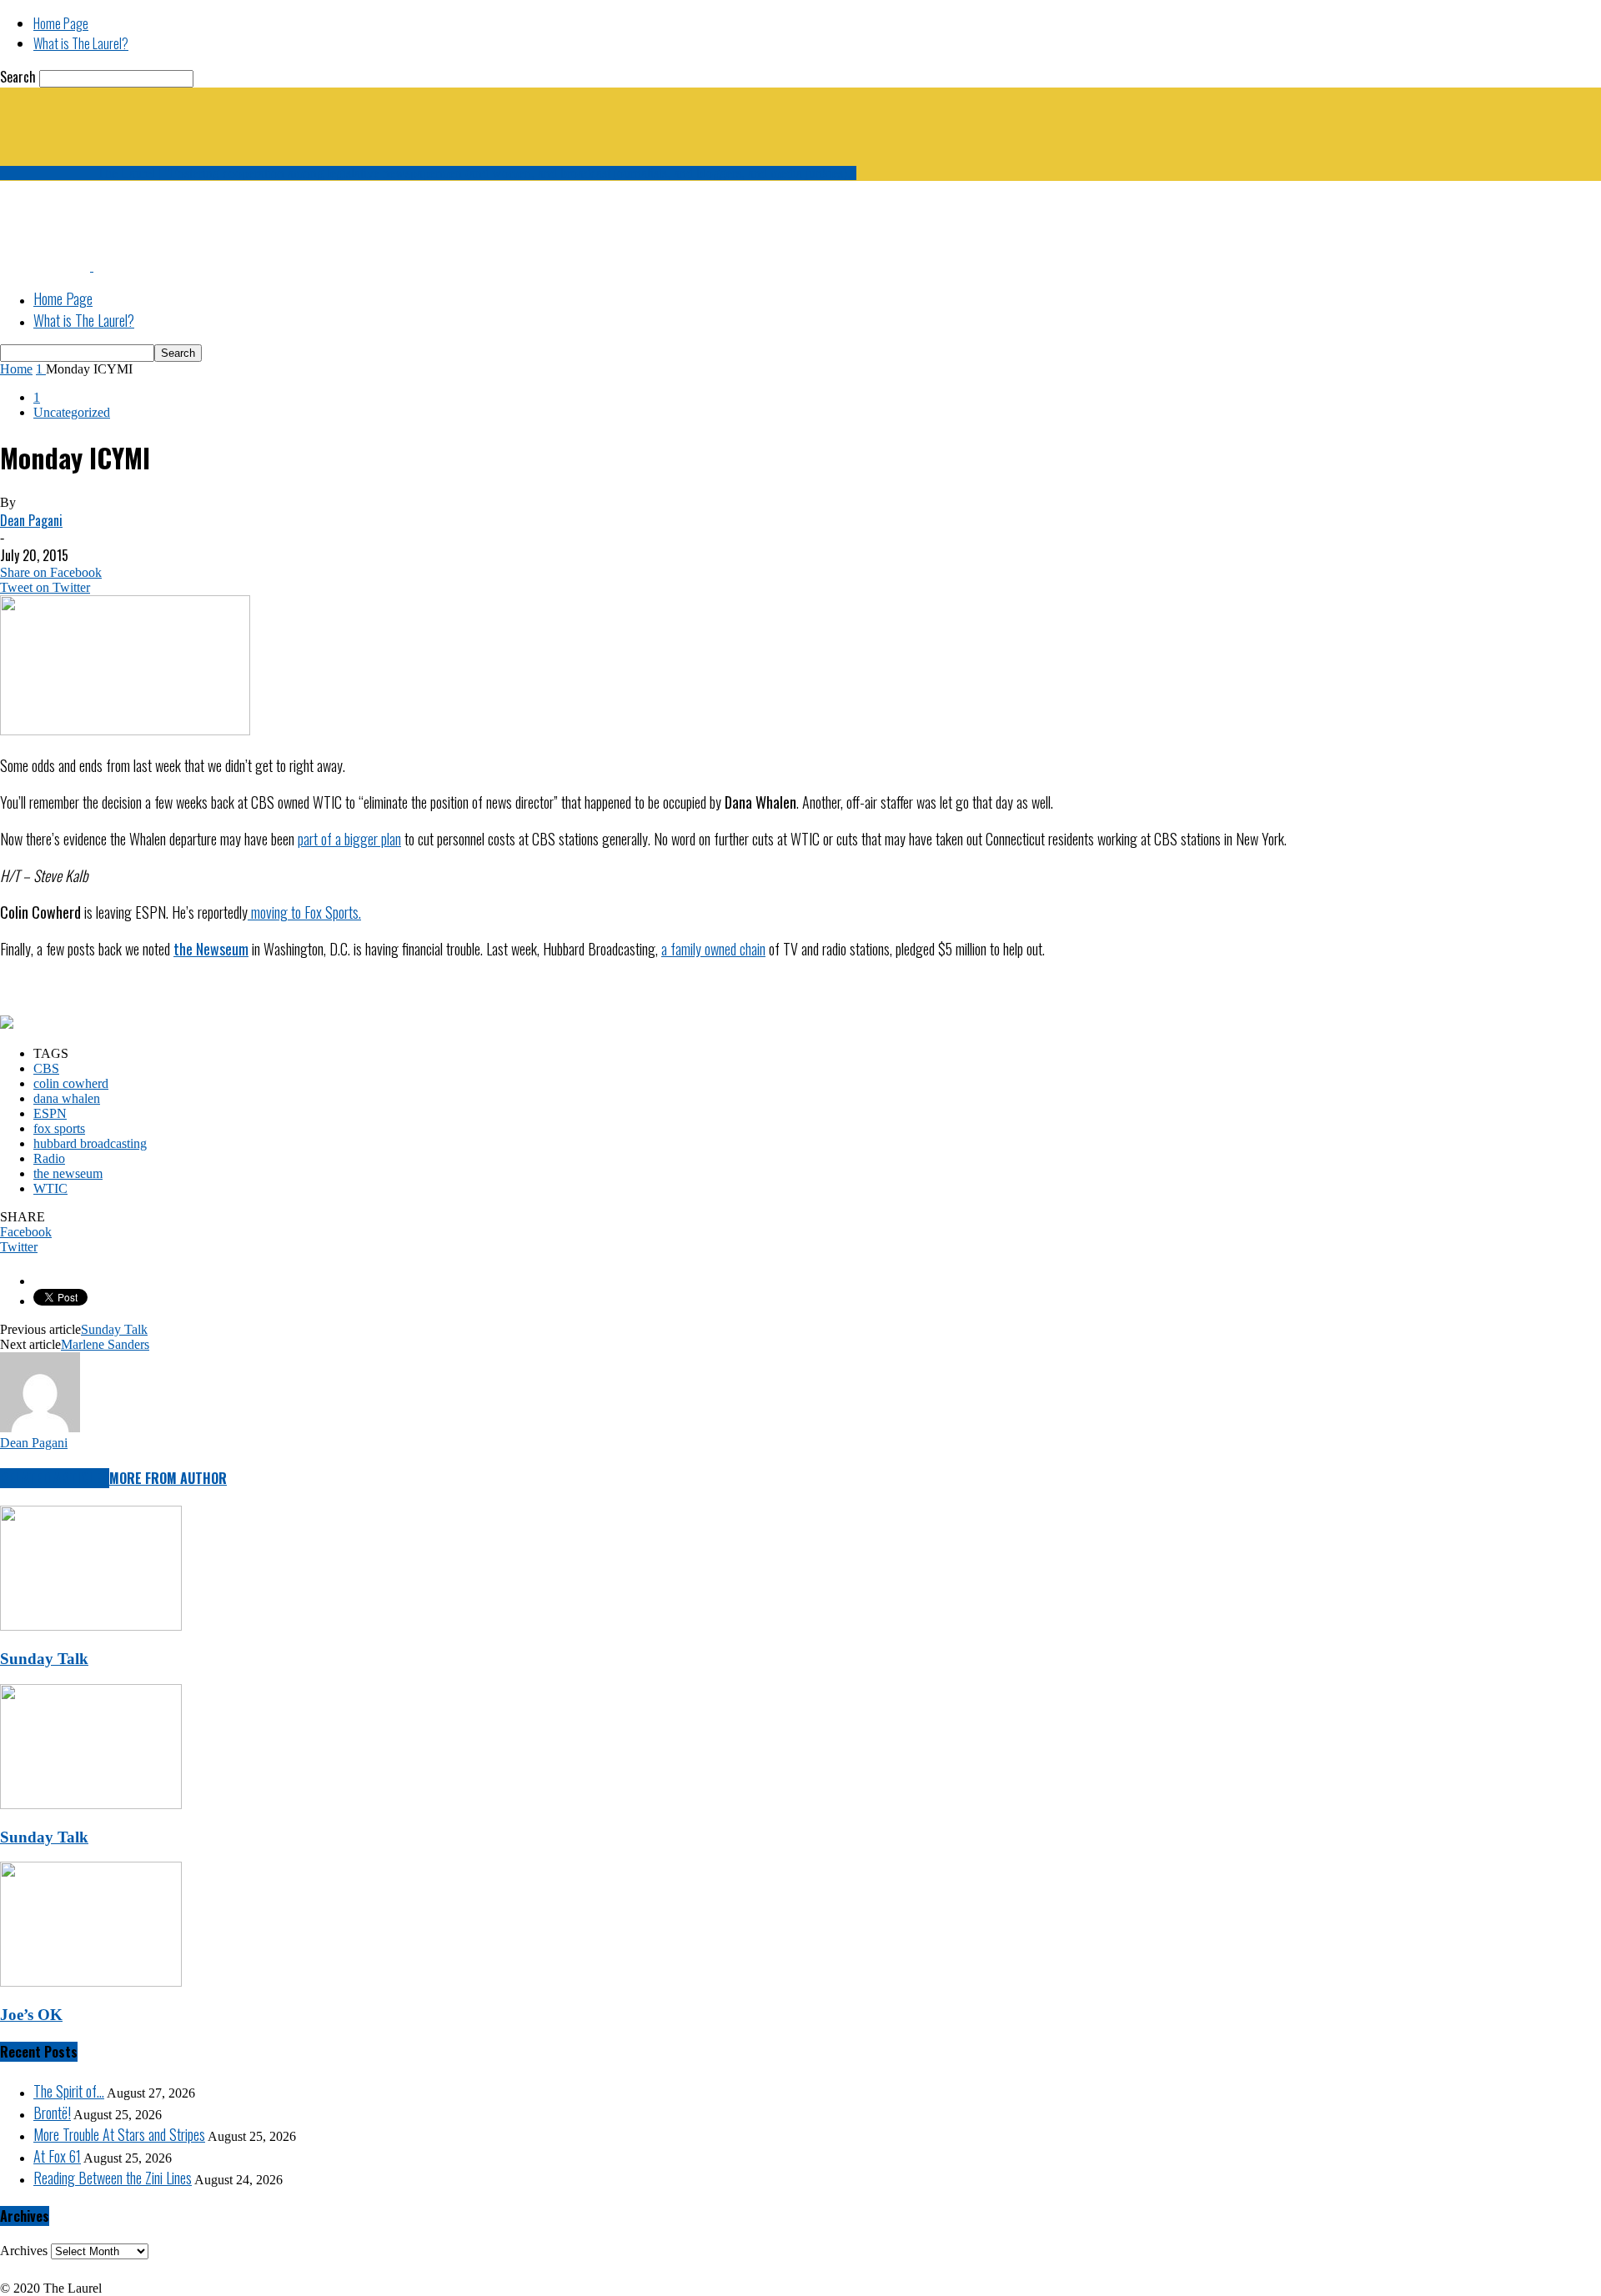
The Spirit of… (69, 2091)
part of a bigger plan (349, 839)
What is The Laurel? (81, 43)
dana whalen (67, 1098)
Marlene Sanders (105, 1344)
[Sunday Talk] (91, 1626)
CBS (46, 1068)
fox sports (59, 1128)
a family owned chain (713, 949)
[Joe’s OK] (91, 1982)
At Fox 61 (57, 2156)
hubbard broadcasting (90, 1143)
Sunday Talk (114, 1329)
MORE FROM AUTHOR (168, 1478)
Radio (49, 1158)
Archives (24, 2251)
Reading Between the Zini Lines (113, 2178)
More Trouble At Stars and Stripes (119, 2134)
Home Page (61, 23)
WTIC (50, 1188)
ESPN (50, 1113)
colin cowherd (71, 1083)
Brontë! (52, 2113)
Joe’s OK (31, 2015)
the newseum (68, 1173)
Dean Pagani (31, 520)
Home (16, 369)
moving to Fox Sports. (304, 912)
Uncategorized (72, 412)
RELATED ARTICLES (55, 1478)
